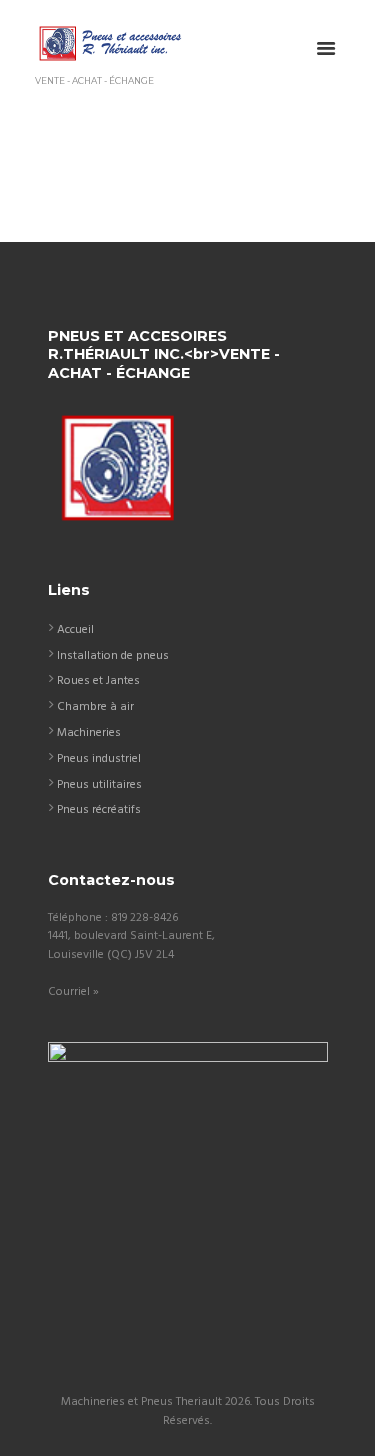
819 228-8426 (144, 918)
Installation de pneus (113, 656)
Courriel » (73, 992)
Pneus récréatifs (99, 810)
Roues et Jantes (98, 681)
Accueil (75, 630)
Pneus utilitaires (99, 785)
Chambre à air (95, 707)
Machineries (89, 733)
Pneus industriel (99, 759)
